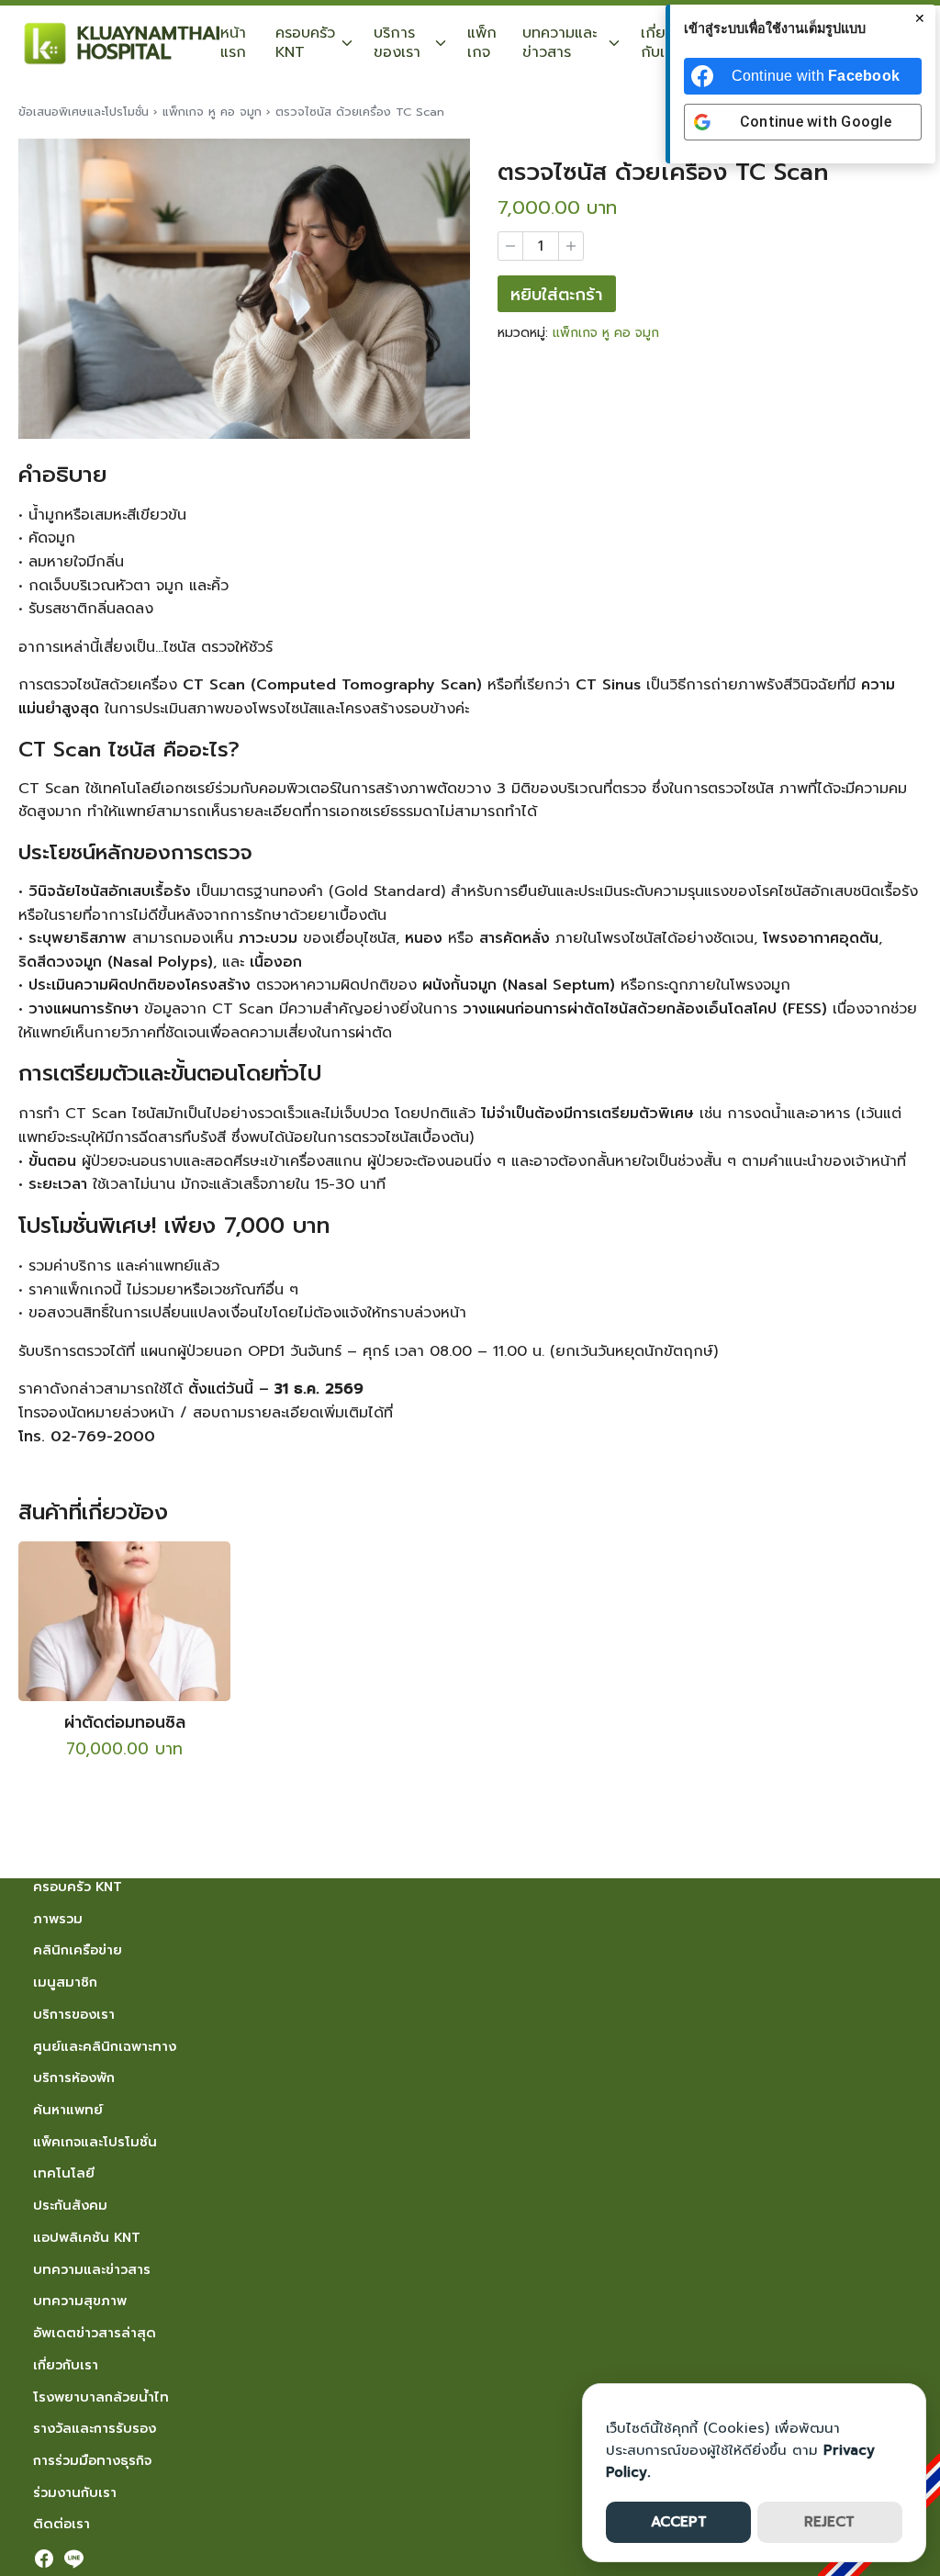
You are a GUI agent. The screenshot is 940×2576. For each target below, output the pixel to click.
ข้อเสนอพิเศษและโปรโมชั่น (84, 112)
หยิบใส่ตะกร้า (556, 295)
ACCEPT (679, 2522)
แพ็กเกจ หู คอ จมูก (212, 112)
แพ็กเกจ (482, 43)
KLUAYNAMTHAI (149, 33)
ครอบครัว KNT (305, 43)
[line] (73, 2559)
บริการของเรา (397, 43)
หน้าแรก (233, 43)
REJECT (829, 2522)
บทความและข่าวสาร (560, 43)
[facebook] (44, 2559)
